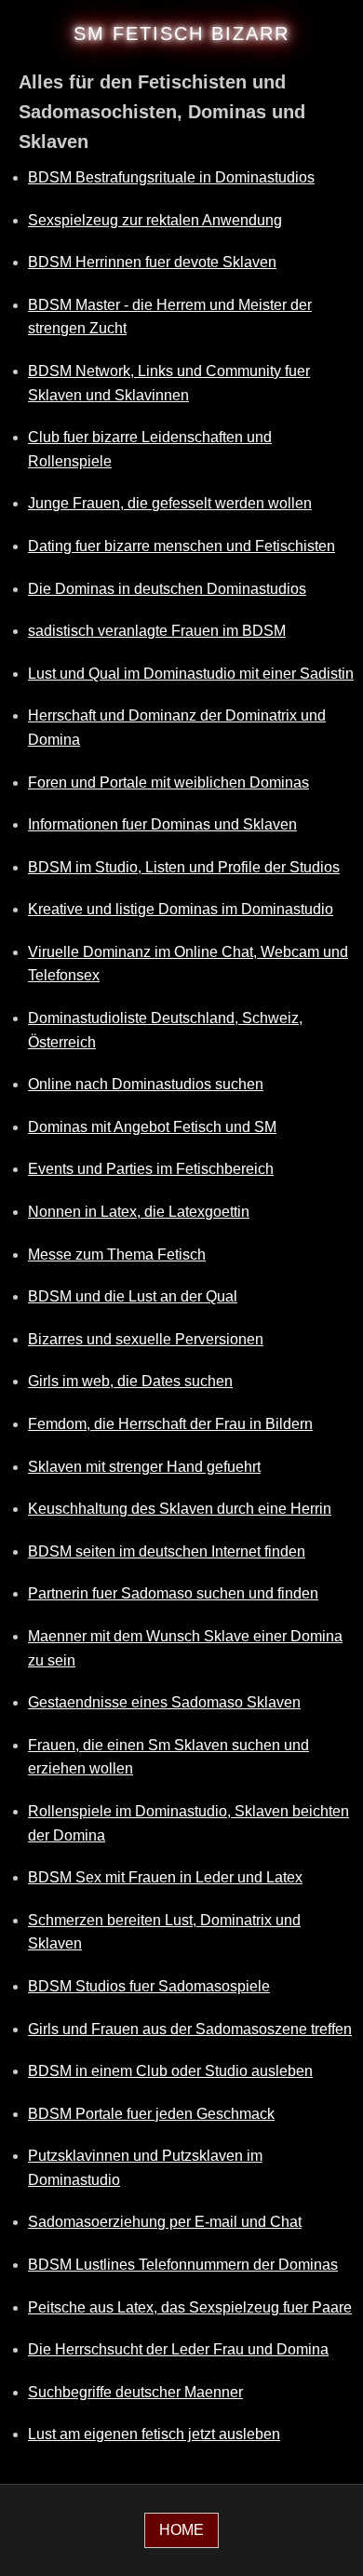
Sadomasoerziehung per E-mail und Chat (165, 2222)
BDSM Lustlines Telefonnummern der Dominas (183, 2265)
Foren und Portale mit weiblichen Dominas (168, 782)
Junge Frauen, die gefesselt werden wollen (170, 503)
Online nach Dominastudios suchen (146, 1084)
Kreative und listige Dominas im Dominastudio (181, 909)
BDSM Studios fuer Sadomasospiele (149, 1986)
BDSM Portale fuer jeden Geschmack (151, 2114)
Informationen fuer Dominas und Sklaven (162, 824)
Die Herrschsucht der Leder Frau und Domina (178, 2349)
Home (181, 2530)
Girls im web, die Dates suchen (130, 1381)
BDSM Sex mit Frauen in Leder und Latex (165, 1877)
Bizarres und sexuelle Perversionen (146, 1339)
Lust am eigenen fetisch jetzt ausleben (154, 2434)
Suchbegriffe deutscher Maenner (135, 2392)
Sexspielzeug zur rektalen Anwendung (155, 220)
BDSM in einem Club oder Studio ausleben (170, 2071)
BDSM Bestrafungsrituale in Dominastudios (171, 177)
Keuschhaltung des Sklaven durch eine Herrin (180, 1509)
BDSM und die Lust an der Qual (133, 1296)
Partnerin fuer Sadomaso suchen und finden (173, 1593)
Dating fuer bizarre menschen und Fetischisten (181, 546)
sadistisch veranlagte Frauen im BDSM (157, 631)
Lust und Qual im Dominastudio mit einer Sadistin (191, 674)
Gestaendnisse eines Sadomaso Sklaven (164, 1702)
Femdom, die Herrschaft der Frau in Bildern (170, 1424)
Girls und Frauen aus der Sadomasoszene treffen (190, 2029)
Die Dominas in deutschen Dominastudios (167, 589)
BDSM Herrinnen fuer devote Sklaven (152, 262)
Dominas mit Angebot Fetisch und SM (152, 1127)
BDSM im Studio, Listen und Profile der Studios (184, 867)
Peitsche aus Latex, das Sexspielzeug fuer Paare (190, 2307)
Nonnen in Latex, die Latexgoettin (139, 1212)
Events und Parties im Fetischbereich (151, 1169)
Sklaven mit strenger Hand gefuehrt (144, 1467)
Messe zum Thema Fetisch (117, 1254)
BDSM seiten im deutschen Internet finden (167, 1551)
